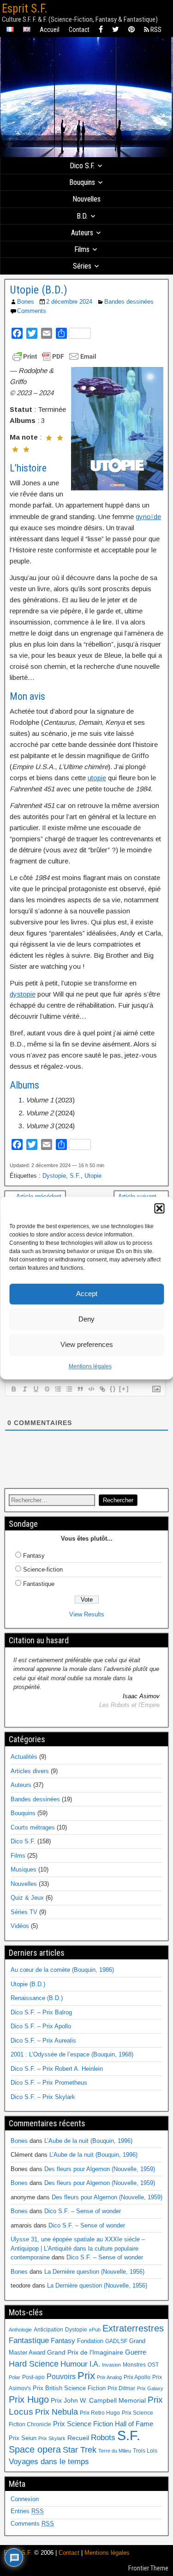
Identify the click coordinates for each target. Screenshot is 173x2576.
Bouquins (82, 182)
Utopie (93, 1176)
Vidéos (20, 1926)
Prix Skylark (52, 2438)
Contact (79, 30)
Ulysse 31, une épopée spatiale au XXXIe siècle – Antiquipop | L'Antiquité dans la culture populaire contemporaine (78, 2248)
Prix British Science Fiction (69, 2388)
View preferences (87, 1344)
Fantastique (39, 1584)
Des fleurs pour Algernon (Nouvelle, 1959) (100, 2169)
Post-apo (33, 2377)
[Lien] (102, 1389)
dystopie (23, 994)
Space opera (35, 2449)
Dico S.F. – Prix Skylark (43, 2097)
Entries (27, 2511)
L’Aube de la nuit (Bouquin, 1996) (88, 2141)
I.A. (95, 2364)
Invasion (111, 2365)
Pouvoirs (61, 2376)
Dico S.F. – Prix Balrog (41, 2012)
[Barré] (47, 1389)
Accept (87, 1294)
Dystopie (54, 1176)
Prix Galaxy (150, 2388)
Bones (26, 302)
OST (153, 2365)
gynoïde (148, 517)
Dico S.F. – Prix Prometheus (49, 2083)
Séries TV (24, 1912)
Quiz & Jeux (27, 1898)
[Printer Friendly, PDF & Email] (54, 356)
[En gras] (13, 1389)
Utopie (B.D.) (39, 290)
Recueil (78, 2438)
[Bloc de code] (91, 1389)
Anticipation (48, 2330)
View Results (87, 1614)
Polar (15, 2377)
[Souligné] (36, 1389)
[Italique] (24, 1389)
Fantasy (34, 1556)
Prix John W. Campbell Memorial (98, 2401)
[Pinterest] (131, 30)
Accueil (50, 30)
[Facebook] (101, 30)
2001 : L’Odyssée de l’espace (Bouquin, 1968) (72, 2054)
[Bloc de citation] (80, 1389)
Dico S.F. (82, 166)
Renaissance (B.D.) (37, 1998)
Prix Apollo (137, 2377)
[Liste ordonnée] (58, 1389)
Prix (86, 2376)
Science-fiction (43, 1569)
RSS (155, 30)
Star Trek (80, 2450)
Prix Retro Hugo (100, 2413)
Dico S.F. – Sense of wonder (83, 2211)
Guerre (136, 2352)
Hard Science (34, 2364)
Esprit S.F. (25, 9)
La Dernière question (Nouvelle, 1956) (94, 2272)
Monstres (134, 2365)
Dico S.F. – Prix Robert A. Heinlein (57, 2069)
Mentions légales (90, 1366)
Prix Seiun (23, 2438)
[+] (124, 1389)
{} (113, 1389)
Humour (74, 2364)
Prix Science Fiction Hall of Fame (103, 2424)
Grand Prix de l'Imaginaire (85, 2353)
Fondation (90, 2341)
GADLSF (116, 2341)
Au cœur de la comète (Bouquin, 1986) (62, 1970)
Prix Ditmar (121, 2388)
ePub (95, 2330)
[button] (159, 1208)
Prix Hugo (29, 2399)
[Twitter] (116, 30)
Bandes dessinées (129, 302)
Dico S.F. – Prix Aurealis (43, 2041)
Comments (32, 311)
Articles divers (30, 1771)
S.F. (75, 1176)
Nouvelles (86, 199)
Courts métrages (33, 1827)
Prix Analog (109, 2377)
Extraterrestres (133, 2328)
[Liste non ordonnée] (69, 1389)
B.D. (82, 216)
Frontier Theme (148, 2568)
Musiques (24, 1869)
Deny (86, 1319)
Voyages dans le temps (49, 2462)
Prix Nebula (57, 2412)
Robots (103, 2437)
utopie (97, 778)
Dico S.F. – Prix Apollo (41, 2026)
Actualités (24, 1757)
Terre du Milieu (115, 2451)
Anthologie (20, 2330)
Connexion (25, 2499)
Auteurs (82, 233)
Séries (82, 266)
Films (82, 249)
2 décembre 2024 (69, 302)
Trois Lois (145, 2451)
